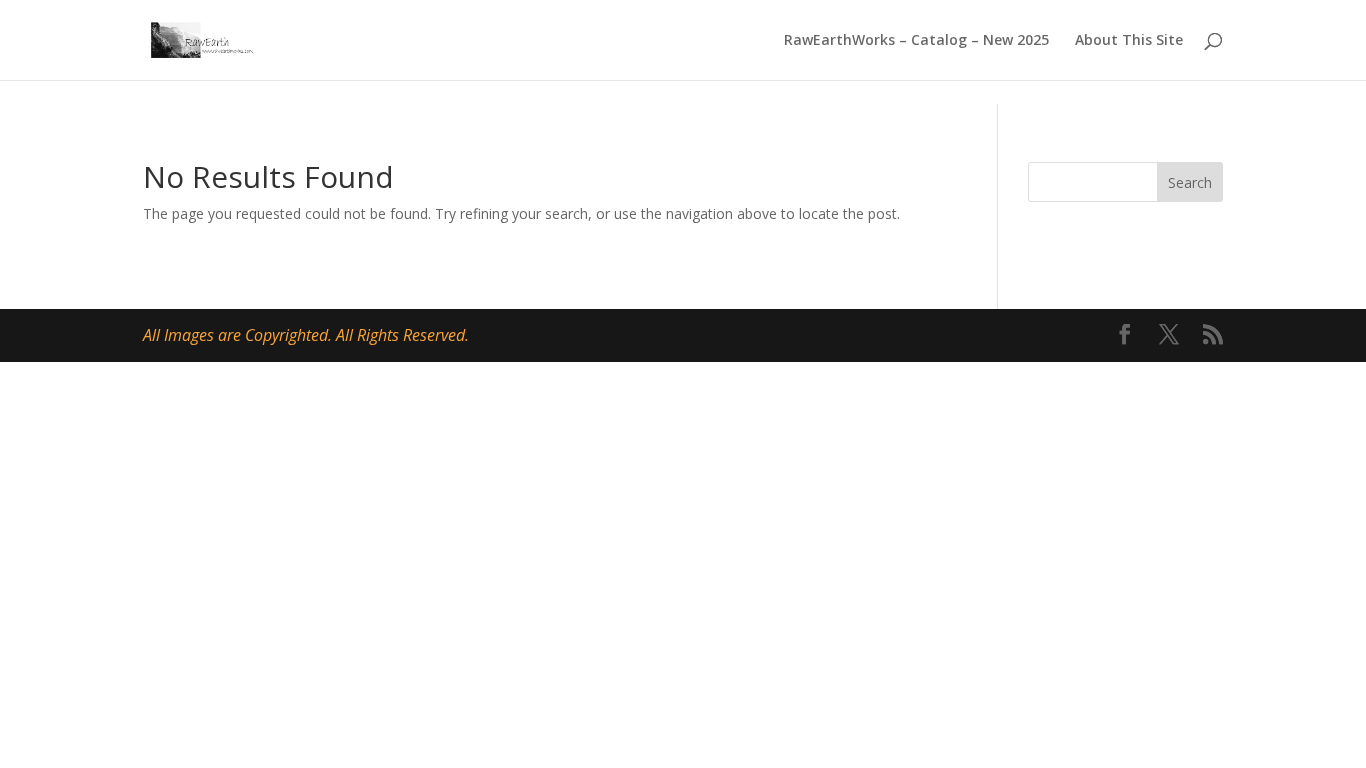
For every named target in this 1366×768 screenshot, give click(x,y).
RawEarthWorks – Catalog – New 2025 (916, 41)
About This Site (1129, 41)
